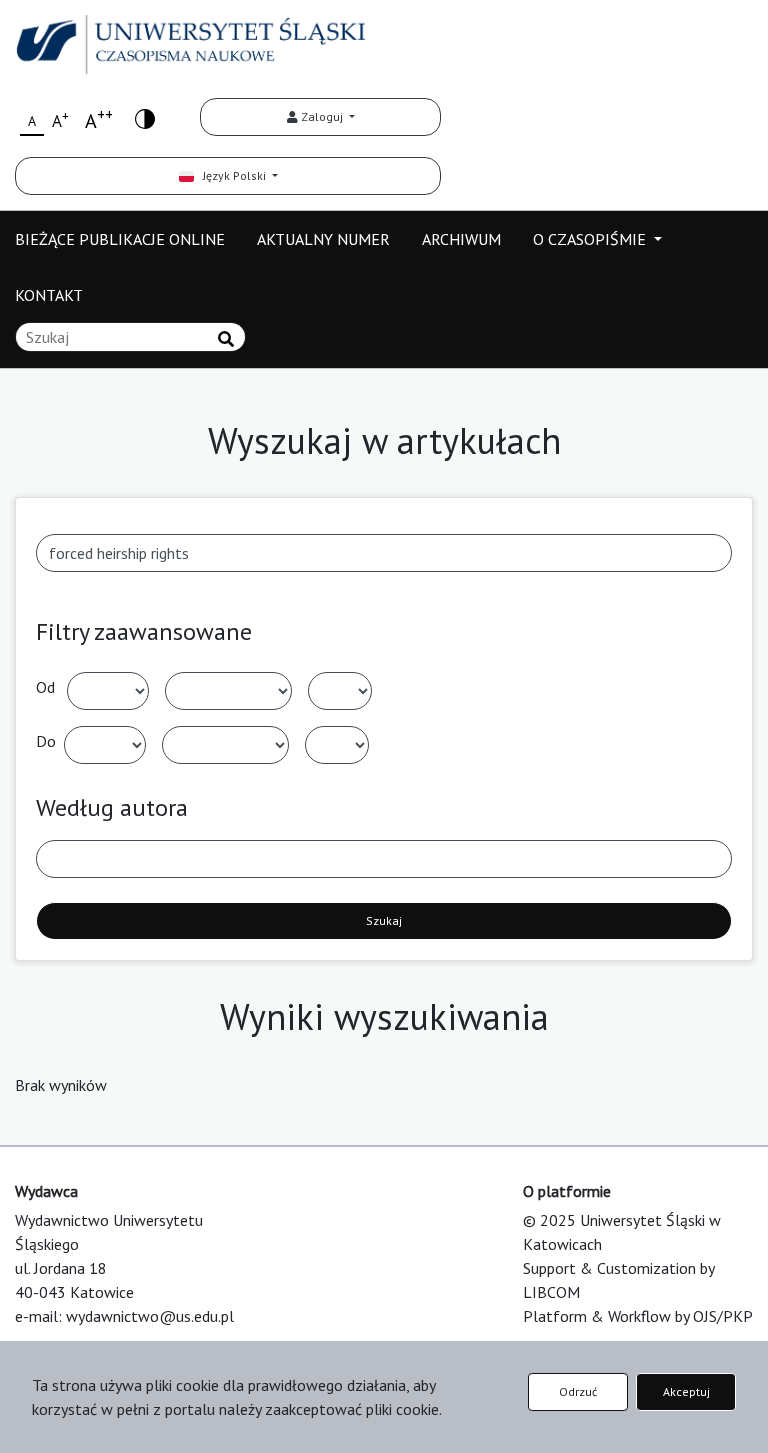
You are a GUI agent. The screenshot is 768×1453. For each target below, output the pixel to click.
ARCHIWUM (461, 239)
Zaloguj (322, 116)
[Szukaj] (226, 339)
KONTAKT (49, 295)
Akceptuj (686, 1391)
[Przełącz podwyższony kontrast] (145, 117)
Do (46, 741)
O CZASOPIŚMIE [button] (591, 239)
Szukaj (384, 920)
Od (45, 687)
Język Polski (231, 175)
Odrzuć (578, 1391)
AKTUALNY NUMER (323, 239)
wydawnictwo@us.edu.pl (150, 1316)
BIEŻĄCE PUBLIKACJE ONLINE (120, 239)
